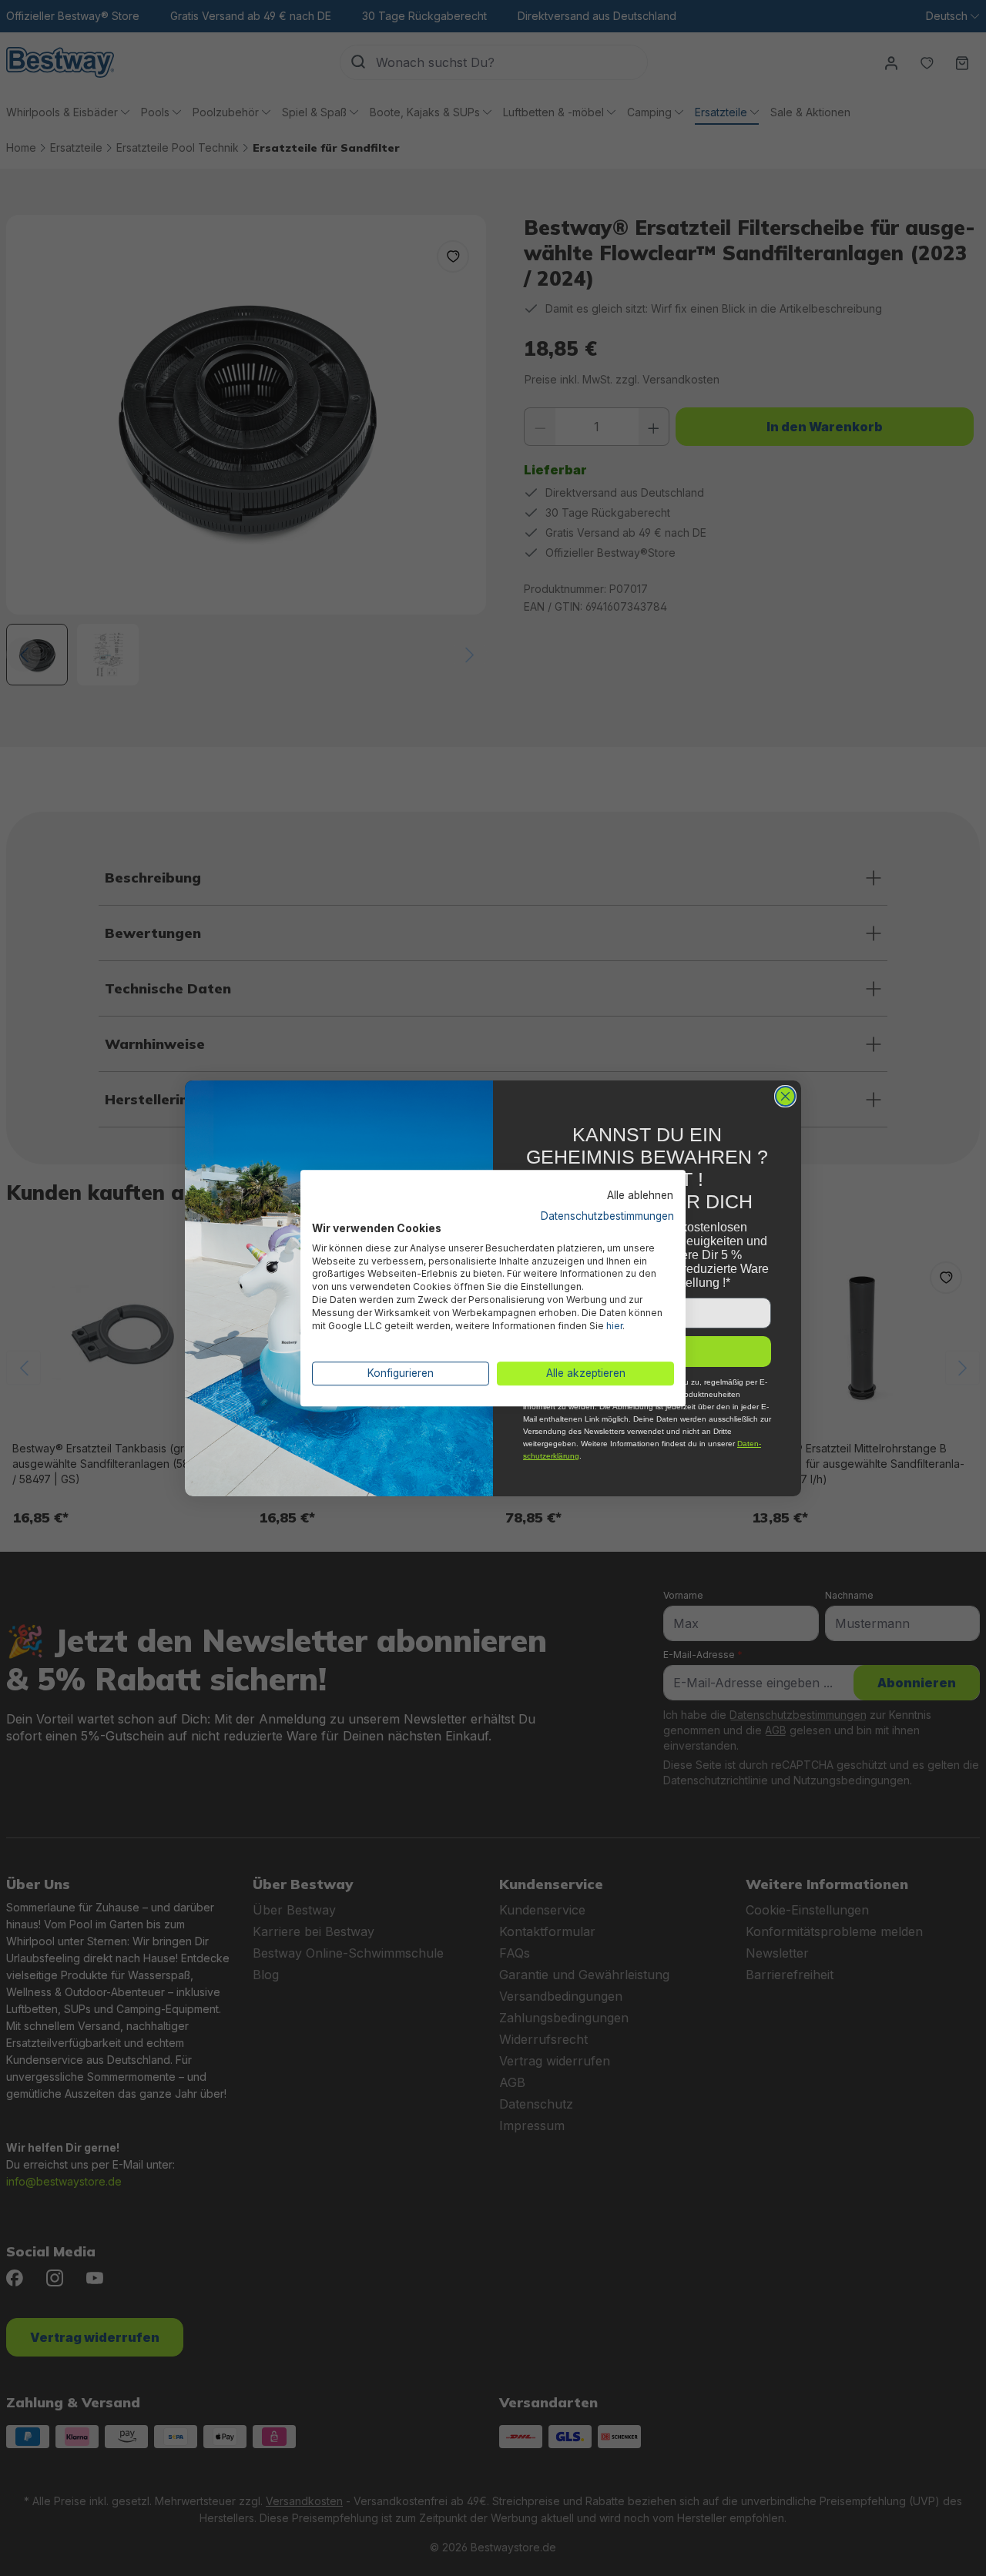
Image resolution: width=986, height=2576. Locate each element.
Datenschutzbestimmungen (607, 1216)
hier (614, 1326)
